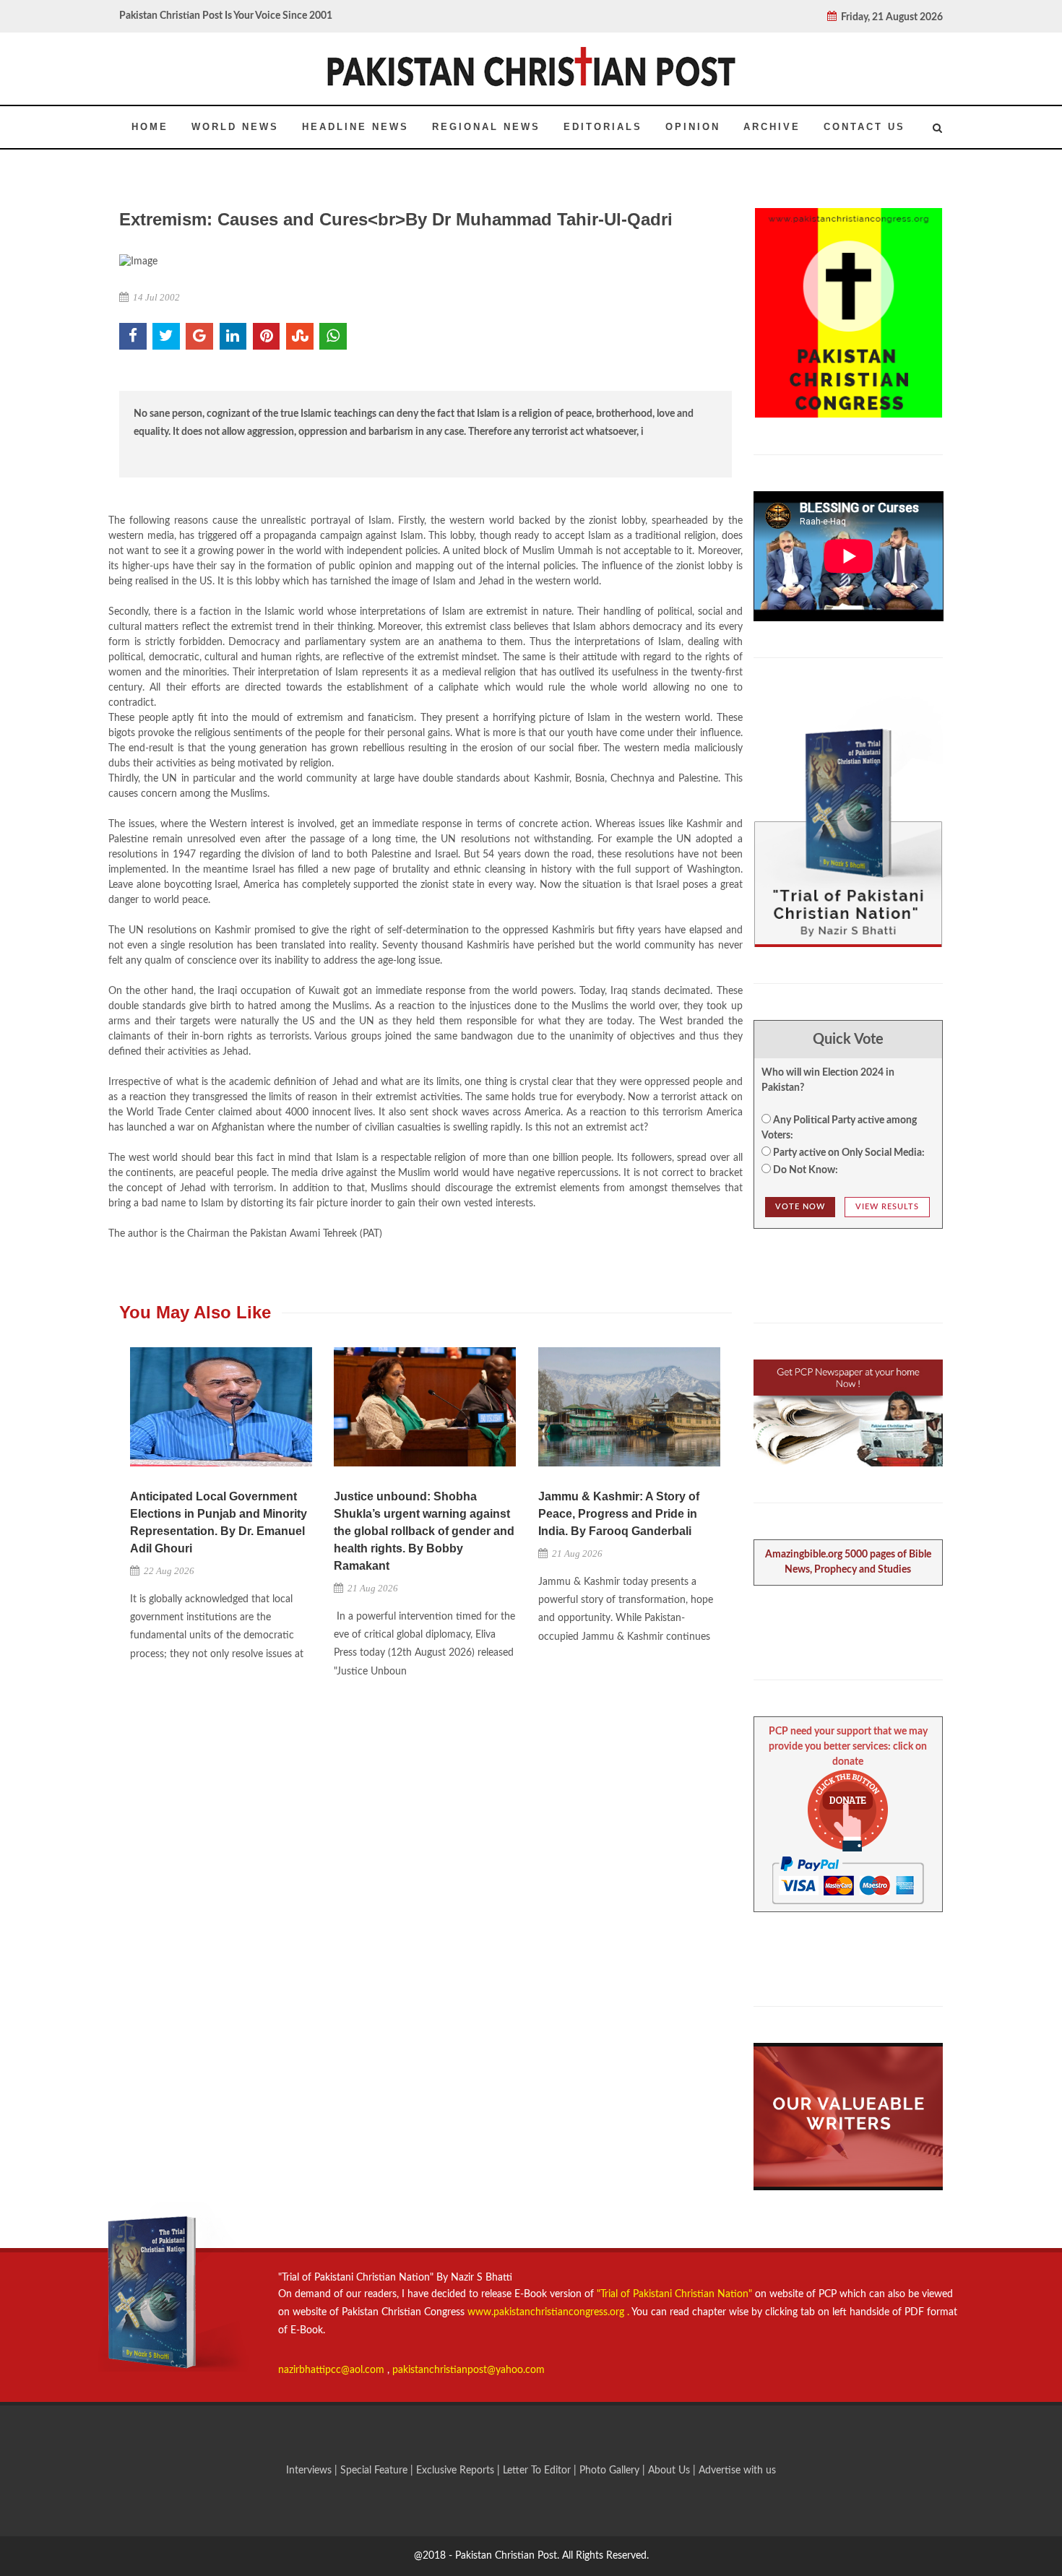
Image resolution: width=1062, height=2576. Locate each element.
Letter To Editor (538, 2471)
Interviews (310, 2471)
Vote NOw (800, 1207)
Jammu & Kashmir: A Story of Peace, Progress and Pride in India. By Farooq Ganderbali (619, 1514)
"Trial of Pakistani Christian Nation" (676, 2294)
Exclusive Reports (457, 2471)
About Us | (673, 2471)
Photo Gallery (609, 2471)
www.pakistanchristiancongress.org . (547, 2312)
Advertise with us (737, 2471)
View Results (887, 1207)
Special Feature (375, 2471)
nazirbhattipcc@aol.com (333, 2370)
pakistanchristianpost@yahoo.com (469, 2370)
